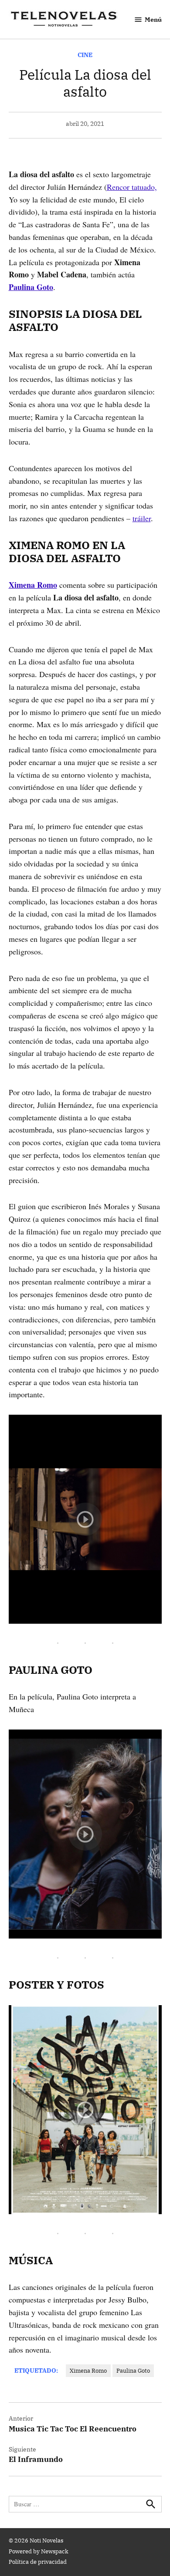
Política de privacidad (38, 2562)
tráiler (142, 518)
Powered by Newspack (39, 2551)
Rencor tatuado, (132, 187)
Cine (85, 55)
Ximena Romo (88, 2370)
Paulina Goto (133, 2370)
